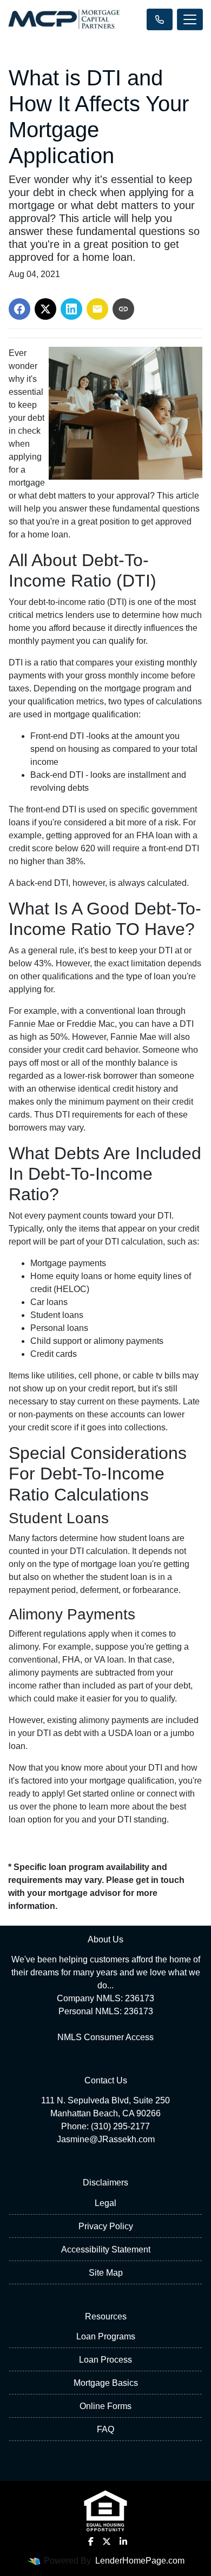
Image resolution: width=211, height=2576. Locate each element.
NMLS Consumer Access (105, 2037)
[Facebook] (91, 2541)
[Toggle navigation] (190, 19)
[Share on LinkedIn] (71, 309)
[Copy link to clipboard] (123, 309)
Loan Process (105, 2360)
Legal (105, 2203)
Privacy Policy (106, 2226)
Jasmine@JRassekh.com (106, 2139)
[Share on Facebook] (19, 309)
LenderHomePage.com (140, 2561)
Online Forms (105, 2406)
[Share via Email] (97, 309)
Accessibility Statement (106, 2249)
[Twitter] (107, 2541)
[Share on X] (45, 309)
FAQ (105, 2429)
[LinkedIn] (123, 2541)
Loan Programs (106, 2336)
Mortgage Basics (106, 2383)
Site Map (106, 2273)
